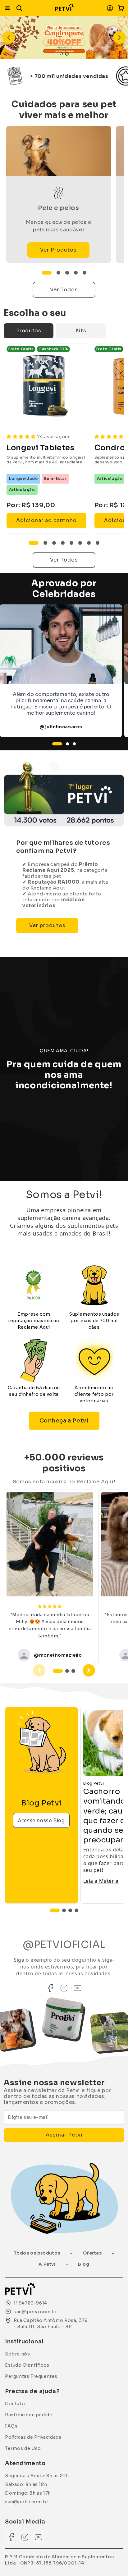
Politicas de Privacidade (33, 2437)
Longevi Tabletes (41, 448)
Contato (15, 2404)
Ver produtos (47, 925)
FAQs (11, 2426)
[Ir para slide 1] (61, 54)
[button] (121, 8)
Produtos (29, 331)
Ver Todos (64, 290)
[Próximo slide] (119, 38)
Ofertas (92, 2253)
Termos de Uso (23, 2448)
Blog (84, 2264)
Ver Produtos (58, 250)
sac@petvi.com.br (27, 2502)
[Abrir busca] (19, 8)
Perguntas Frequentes (31, 2376)
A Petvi (47, 2264)
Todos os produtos (37, 2253)
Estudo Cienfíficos (27, 2365)
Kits (81, 331)
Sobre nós (17, 2354)
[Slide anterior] (9, 38)
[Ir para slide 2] (67, 54)
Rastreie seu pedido (29, 2415)
